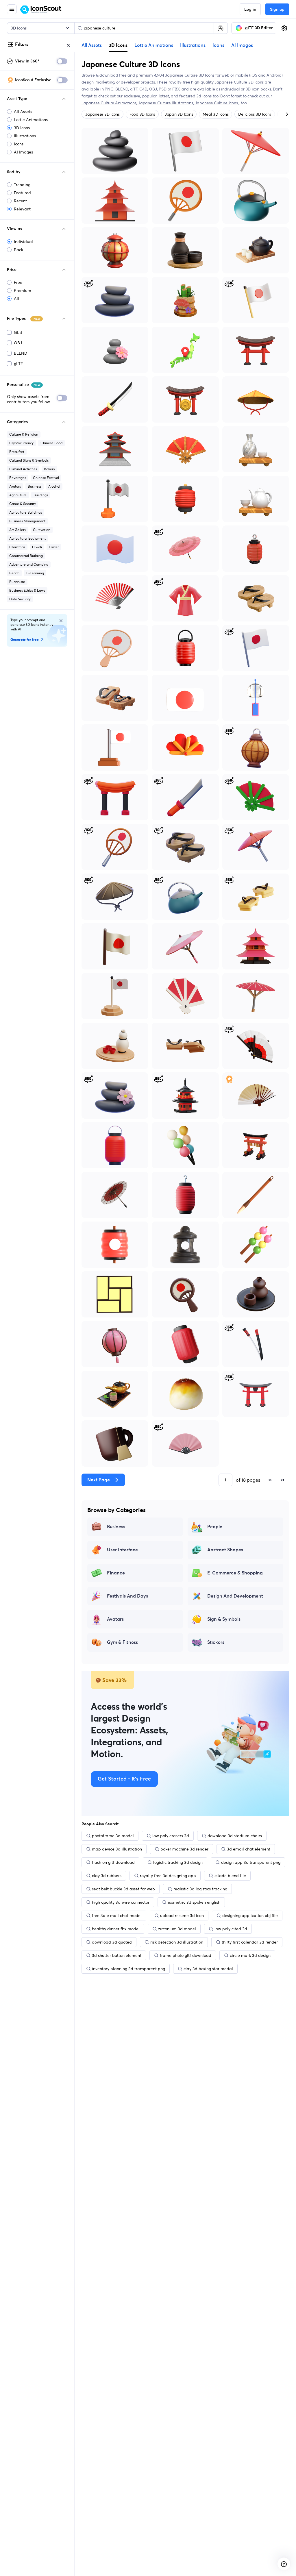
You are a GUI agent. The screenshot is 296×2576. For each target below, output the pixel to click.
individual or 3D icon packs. (246, 89)
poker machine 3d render (184, 1849)
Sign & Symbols (224, 1619)
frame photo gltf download (186, 1955)
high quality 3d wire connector (121, 1902)
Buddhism (17, 582)
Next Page (99, 1480)
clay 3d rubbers (107, 1876)
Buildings (41, 495)
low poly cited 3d (231, 1929)
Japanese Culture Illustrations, (166, 103)
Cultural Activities (23, 469)
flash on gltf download (113, 1862)
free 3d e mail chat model (117, 1916)
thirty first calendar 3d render (250, 1942)
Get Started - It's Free (124, 1779)
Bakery (49, 469)
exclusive (132, 96)
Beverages (18, 478)
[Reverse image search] (221, 28)
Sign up (277, 10)
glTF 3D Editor (259, 28)
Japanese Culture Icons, (217, 103)
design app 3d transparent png (251, 1862)
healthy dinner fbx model (116, 1929)
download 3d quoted (112, 1942)
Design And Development (235, 1596)
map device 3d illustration (117, 1849)
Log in (250, 10)
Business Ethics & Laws (27, 590)
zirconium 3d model (177, 1929)
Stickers (216, 1642)
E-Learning (35, 573)
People (215, 1527)
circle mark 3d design (250, 1955)
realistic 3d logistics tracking (200, 1889)
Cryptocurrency (21, 443)
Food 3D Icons (142, 114)
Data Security (20, 599)
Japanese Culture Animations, (110, 103)
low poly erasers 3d (171, 1836)
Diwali (37, 547)
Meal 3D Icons (215, 114)
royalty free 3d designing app (168, 1876)
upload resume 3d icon (182, 1916)
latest (164, 96)
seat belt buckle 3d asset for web (123, 1889)
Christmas (17, 547)
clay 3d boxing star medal (208, 1969)
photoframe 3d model (113, 1836)
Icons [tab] (218, 45)
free (123, 75)
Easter (54, 547)
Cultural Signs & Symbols (29, 460)
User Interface (122, 1550)
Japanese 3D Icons (102, 114)
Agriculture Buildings (26, 512)
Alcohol (54, 486)
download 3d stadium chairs (235, 1836)
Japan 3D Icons (179, 114)
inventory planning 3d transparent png (128, 1969)
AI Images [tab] (242, 45)
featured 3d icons (195, 96)
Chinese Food (51, 443)
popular (150, 96)
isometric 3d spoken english (194, 1902)
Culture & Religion (24, 434)
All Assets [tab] (92, 45)
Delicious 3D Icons (255, 114)
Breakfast (17, 452)
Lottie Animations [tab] (154, 45)
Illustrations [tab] (193, 45)
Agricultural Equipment (27, 538)
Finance (116, 1573)
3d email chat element (249, 1849)
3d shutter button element (117, 1955)
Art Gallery (18, 530)
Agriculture (18, 495)
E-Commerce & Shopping (235, 1573)
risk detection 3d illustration (177, 1942)
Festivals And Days (127, 1596)
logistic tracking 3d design (178, 1862)
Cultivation (42, 530)
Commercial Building (26, 556)
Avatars (15, 486)
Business (35, 486)
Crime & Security (23, 504)
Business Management (27, 521)
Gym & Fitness (122, 1642)
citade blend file (230, 1876)
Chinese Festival (46, 478)
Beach (14, 573)
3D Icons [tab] (118, 45)
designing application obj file (250, 1916)
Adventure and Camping (29, 564)
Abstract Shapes (225, 1550)
